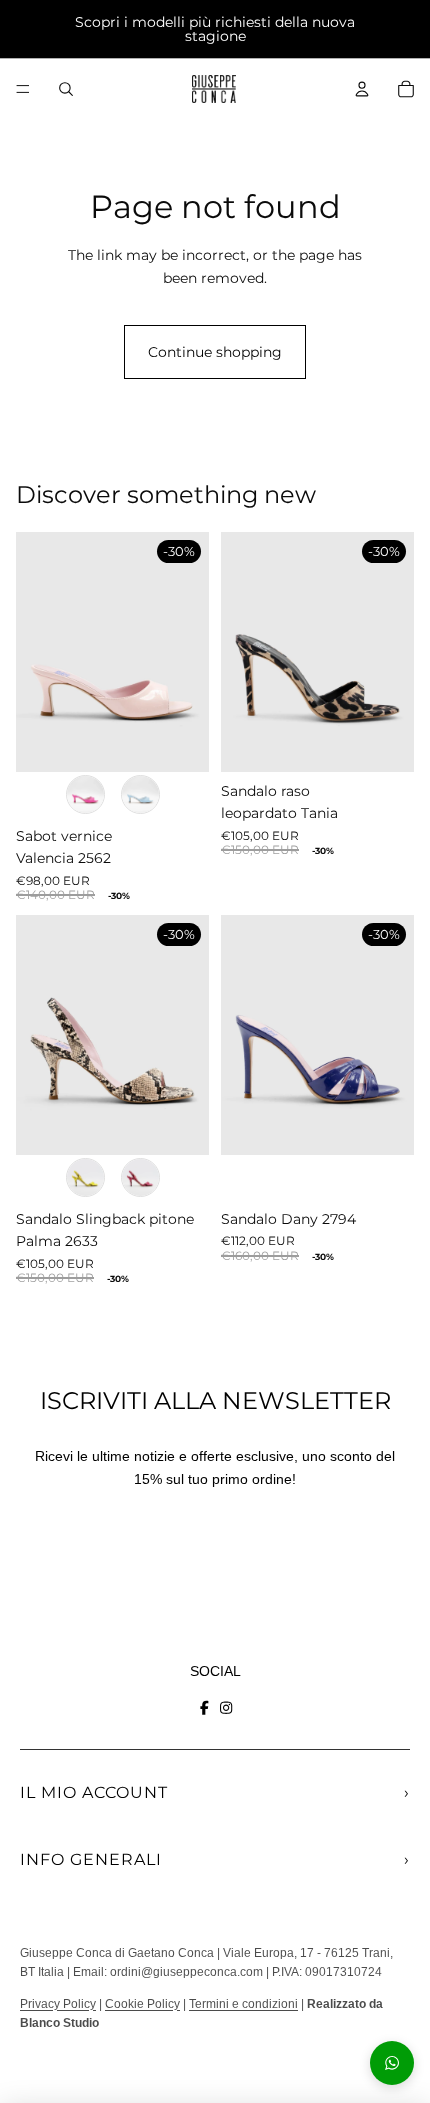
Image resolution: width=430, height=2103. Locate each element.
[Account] (362, 89)
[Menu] (23, 89)
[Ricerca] (66, 89)
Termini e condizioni (243, 2004)
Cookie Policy (142, 2004)
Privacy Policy (58, 2004)
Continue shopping (215, 352)
